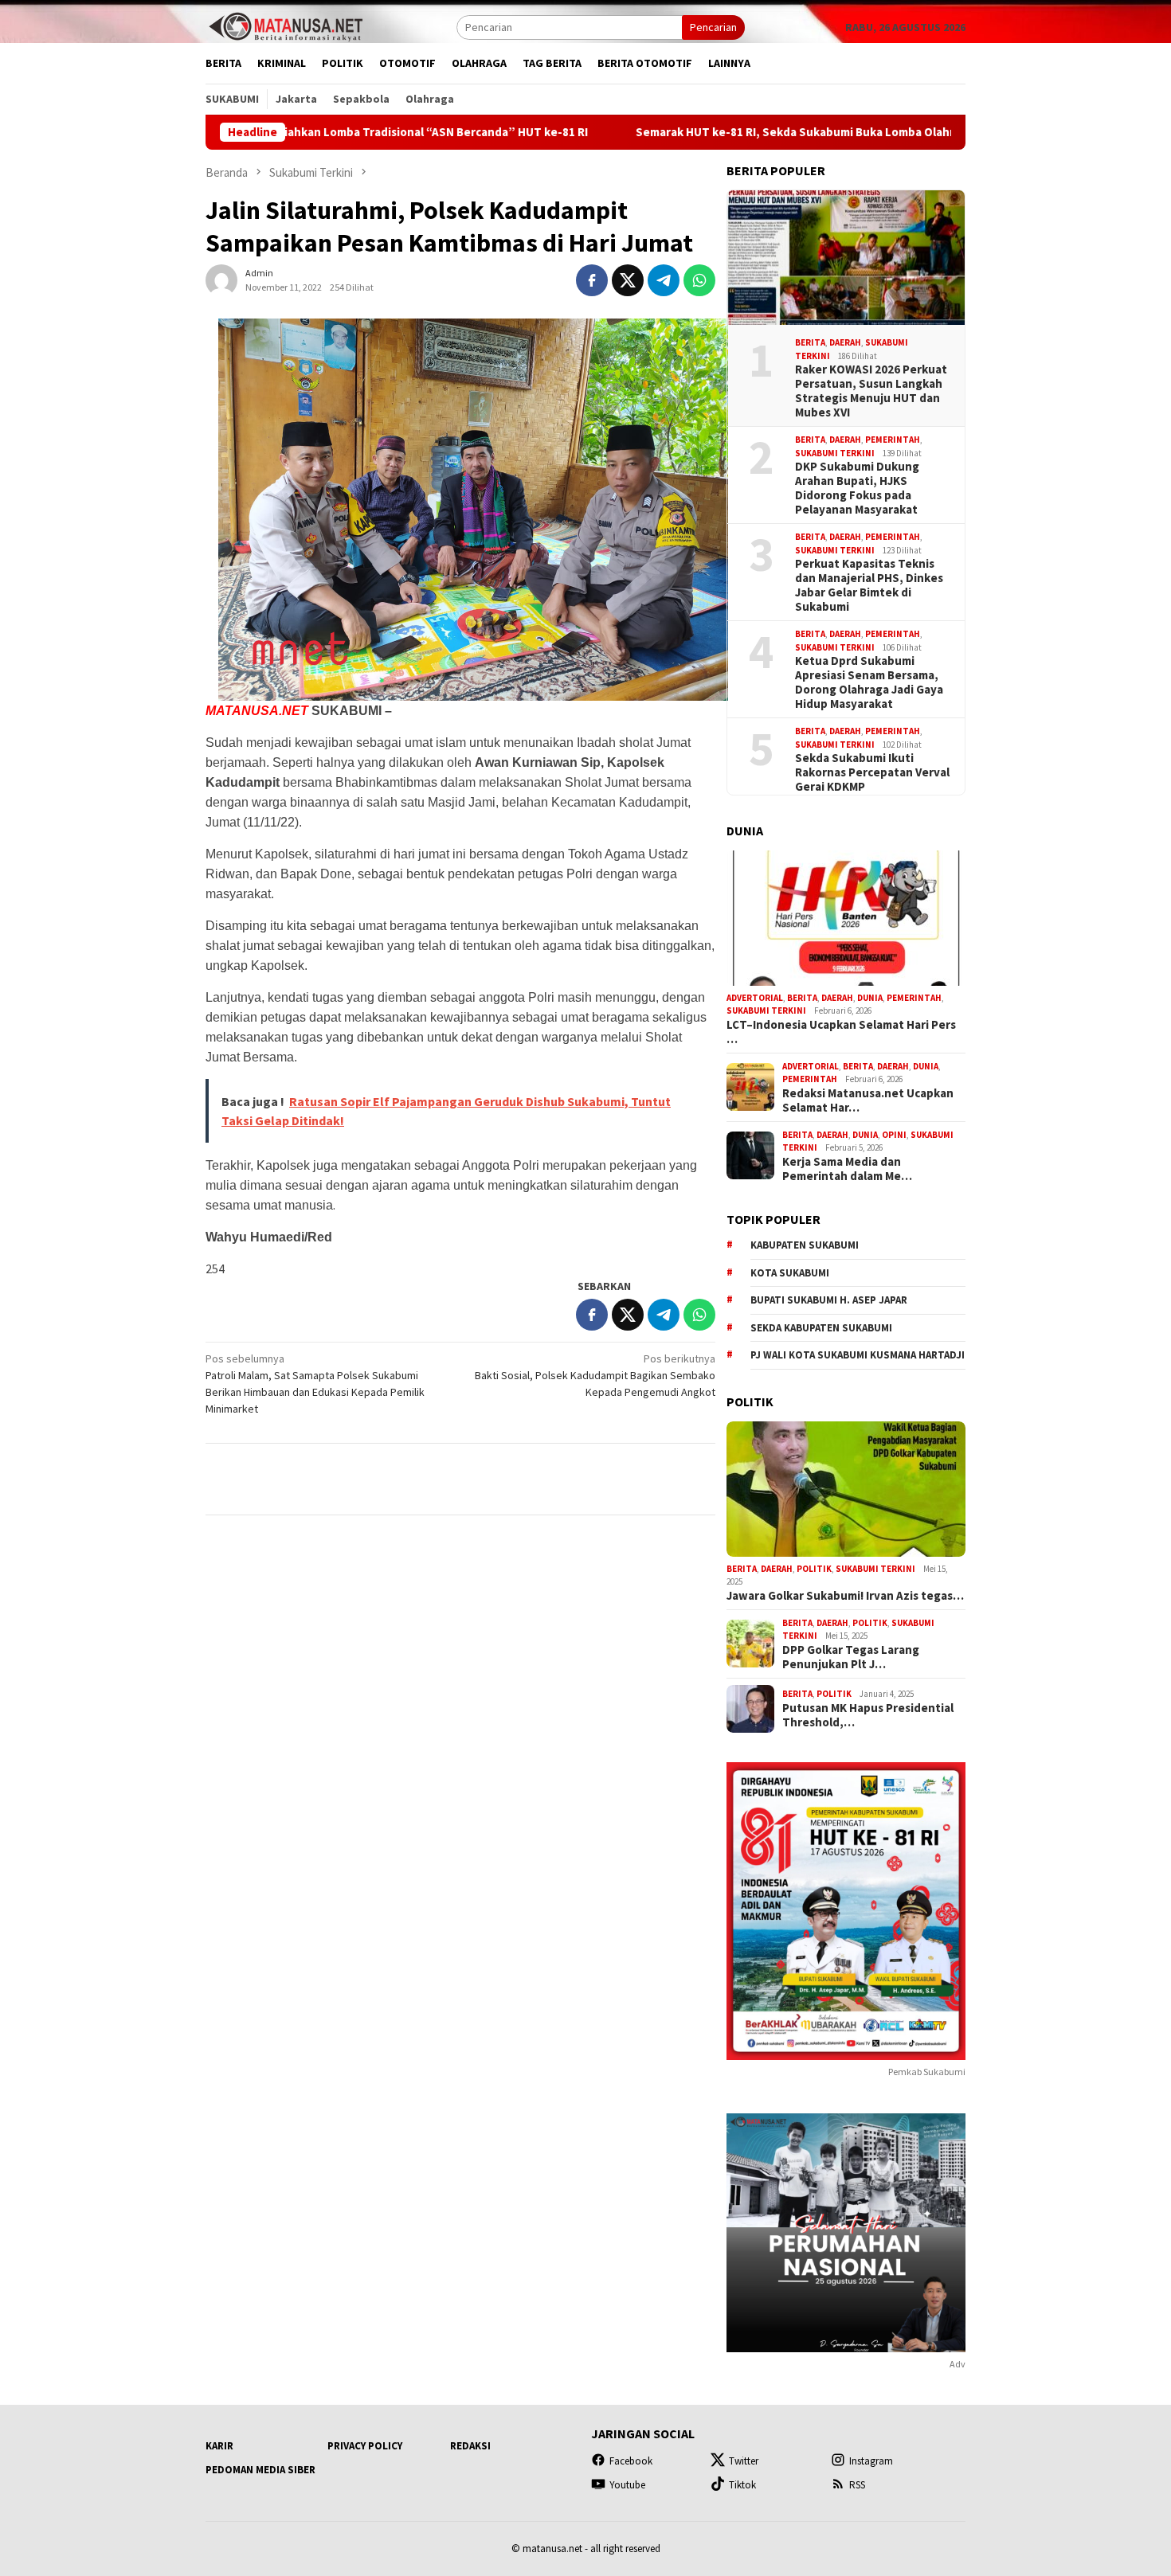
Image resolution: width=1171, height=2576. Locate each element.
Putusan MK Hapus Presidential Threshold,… (868, 1715)
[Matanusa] (285, 25)
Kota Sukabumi (790, 1273)
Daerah (845, 342)
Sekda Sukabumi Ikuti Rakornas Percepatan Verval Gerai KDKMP (872, 772)
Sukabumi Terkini (835, 453)
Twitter (744, 2461)
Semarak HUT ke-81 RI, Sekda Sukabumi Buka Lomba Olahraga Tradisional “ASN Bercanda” (763, 132)
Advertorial (755, 998)
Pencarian (713, 27)
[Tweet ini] (628, 280)
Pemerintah (893, 440)
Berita (810, 342)
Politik (814, 1569)
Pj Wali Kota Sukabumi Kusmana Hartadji (858, 1355)
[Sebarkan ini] (592, 280)
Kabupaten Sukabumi (805, 1245)
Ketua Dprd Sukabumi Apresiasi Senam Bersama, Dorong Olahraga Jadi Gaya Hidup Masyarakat (869, 682)
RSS (857, 2485)
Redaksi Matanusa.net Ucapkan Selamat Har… (868, 1100)
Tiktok (742, 2485)
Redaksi (470, 2446)
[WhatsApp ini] (699, 280)
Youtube (627, 2485)
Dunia (870, 998)
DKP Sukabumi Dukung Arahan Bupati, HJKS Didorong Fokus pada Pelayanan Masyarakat (857, 488)
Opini (894, 1135)
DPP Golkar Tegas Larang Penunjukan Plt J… (851, 1657)
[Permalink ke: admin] (221, 279)
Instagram (871, 2461)
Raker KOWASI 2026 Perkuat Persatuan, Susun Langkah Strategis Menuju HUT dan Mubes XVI (871, 391)
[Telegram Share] (664, 280)
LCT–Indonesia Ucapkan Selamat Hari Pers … (841, 1032)
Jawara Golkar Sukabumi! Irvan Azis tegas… (845, 1596)
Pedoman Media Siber (260, 2470)
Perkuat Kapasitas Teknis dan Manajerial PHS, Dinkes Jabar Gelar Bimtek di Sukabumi (869, 585)
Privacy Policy (365, 2446)
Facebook (631, 2461)
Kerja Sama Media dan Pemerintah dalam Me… (847, 1169)
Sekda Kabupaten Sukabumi (821, 1328)
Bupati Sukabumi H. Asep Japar (829, 1300)
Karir (219, 2446)
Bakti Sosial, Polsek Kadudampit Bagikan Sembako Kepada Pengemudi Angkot (595, 1375)
